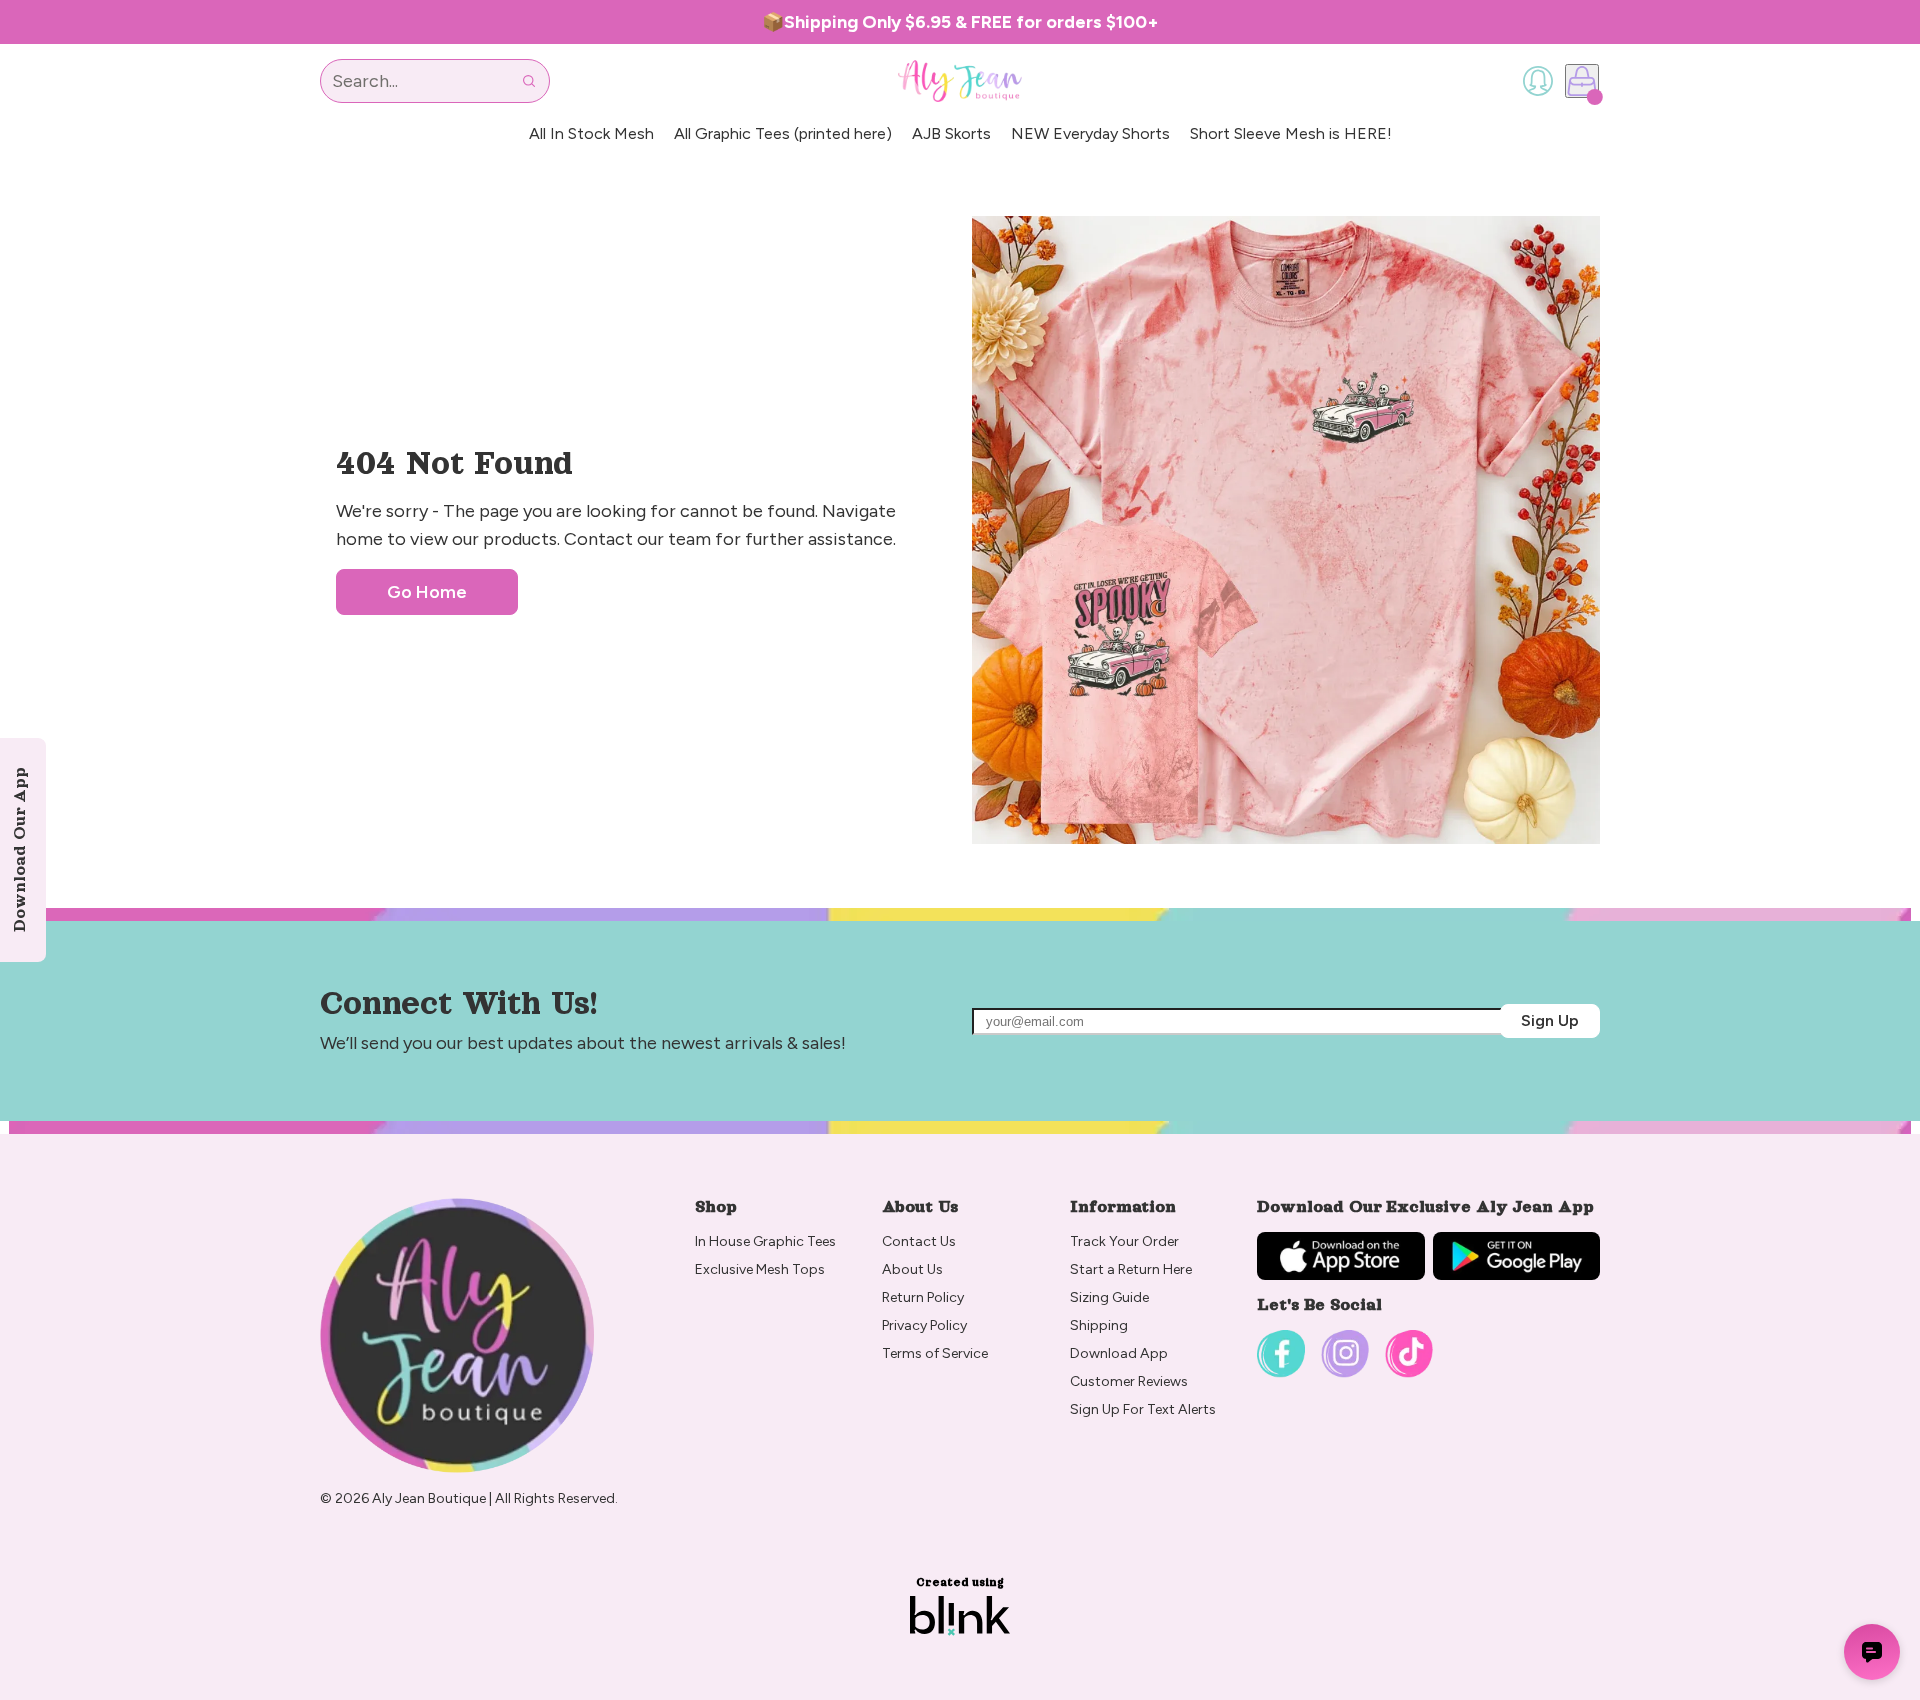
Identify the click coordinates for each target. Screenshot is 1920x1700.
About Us (912, 1269)
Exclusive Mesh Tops (761, 1269)
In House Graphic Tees (765, 1241)
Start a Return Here (1131, 1269)
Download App (1119, 1353)
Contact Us (919, 1241)
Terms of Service (935, 1353)
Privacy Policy (924, 1325)
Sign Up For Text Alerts (1143, 1409)
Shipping (1099, 1325)
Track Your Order (1124, 1241)
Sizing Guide (1109, 1297)
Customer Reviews (1129, 1381)
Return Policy (924, 1297)
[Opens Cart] (1582, 81)
